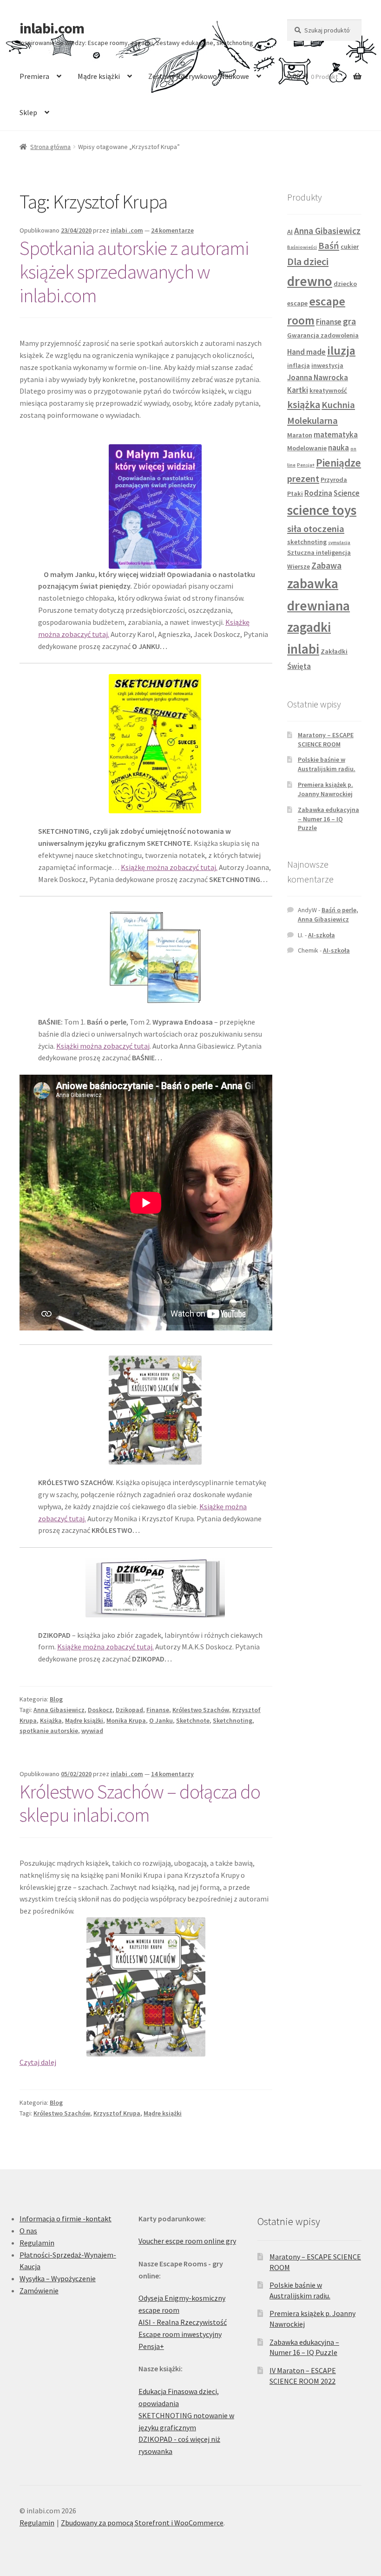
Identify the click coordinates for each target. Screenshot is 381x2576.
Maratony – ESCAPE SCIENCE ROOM (326, 740)
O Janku (161, 1720)
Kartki (298, 390)
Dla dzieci (308, 261)
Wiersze (299, 566)
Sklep (28, 112)
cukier (350, 247)
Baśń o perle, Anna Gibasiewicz (328, 915)
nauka (338, 448)
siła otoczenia (316, 529)
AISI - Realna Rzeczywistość (183, 2322)
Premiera (34, 76)
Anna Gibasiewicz (59, 1710)
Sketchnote (193, 1720)
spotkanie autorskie (49, 1731)
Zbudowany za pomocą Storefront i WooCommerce (142, 2523)
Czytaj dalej (38, 2062)
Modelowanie (307, 448)
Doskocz (100, 1710)
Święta (299, 666)
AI (290, 232)
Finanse (158, 1710)
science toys (322, 510)
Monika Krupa (126, 1720)
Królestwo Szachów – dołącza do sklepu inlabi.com (140, 1803)
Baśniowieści (302, 247)
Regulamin (37, 2243)
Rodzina (318, 493)
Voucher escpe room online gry (187, 2241)
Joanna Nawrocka (318, 377)
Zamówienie (39, 2290)
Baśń (329, 246)
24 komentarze (172, 230)
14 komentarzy (172, 1774)
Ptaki (295, 493)
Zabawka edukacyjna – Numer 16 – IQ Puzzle (328, 819)
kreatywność (328, 390)
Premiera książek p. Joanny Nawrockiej (325, 789)
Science (347, 493)
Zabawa (326, 565)
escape (297, 303)
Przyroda (334, 480)
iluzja (341, 350)
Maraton (300, 435)
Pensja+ (306, 465)
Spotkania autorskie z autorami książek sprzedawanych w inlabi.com (134, 272)
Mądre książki (99, 76)
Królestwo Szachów (201, 1710)
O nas (28, 2231)
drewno (310, 281)
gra (349, 321)
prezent (303, 479)
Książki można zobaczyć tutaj (103, 1046)
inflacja (299, 365)
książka (304, 404)
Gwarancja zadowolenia (323, 335)
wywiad (92, 1731)
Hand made (306, 352)
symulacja (339, 542)
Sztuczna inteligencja (319, 552)
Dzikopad (129, 1710)
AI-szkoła (322, 935)
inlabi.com (52, 28)
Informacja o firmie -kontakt (66, 2219)
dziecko (345, 284)
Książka (51, 1720)
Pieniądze (338, 463)
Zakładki (334, 651)
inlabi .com (127, 230)
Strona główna (50, 147)
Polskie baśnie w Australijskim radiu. (327, 764)
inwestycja (327, 365)
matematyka (336, 435)
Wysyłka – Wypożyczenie (58, 2278)
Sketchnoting (233, 1720)
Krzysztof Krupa (117, 2113)
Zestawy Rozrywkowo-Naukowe (199, 76)
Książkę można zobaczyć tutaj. (169, 867)
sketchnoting (307, 542)
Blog (56, 1699)
